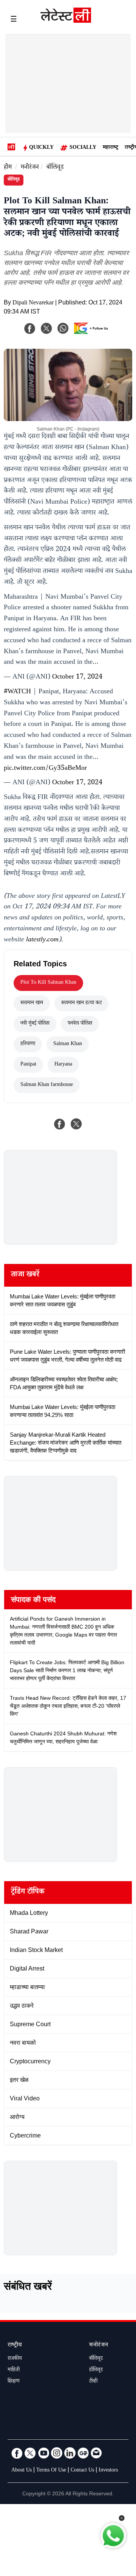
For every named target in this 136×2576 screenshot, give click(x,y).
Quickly (41, 148)
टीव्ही (93, 2382)
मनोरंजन (30, 168)
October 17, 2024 (77, 677)
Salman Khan (68, 1044)
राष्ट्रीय (15, 2346)
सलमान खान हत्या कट (81, 1003)
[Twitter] (30, 2453)
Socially (83, 148)
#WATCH (17, 692)
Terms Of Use (51, 2471)
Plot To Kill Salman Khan (48, 983)
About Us (22, 2471)
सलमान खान (32, 1003)
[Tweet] (76, 1124)
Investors (108, 2471)
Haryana (63, 1065)
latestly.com (42, 940)
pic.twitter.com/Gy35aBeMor (45, 769)
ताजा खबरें (25, 1275)
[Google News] (83, 2453)
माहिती (14, 2370)
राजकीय (15, 2359)
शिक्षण (14, 2382)
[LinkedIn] (70, 2453)
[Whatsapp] (63, 328)
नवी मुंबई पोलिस (35, 1024)
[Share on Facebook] (60, 1124)
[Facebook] (30, 328)
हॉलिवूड (96, 2370)
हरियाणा (28, 1044)
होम (8, 168)
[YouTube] (43, 2453)
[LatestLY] (66, 21)
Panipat (28, 1065)
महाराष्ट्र (110, 148)
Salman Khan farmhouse (47, 1085)
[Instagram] (57, 2453)
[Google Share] (93, 333)
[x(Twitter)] (46, 328)
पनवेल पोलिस (80, 1024)
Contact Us (82, 2471)
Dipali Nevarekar (33, 303)
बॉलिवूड (55, 168)
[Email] (96, 2453)
